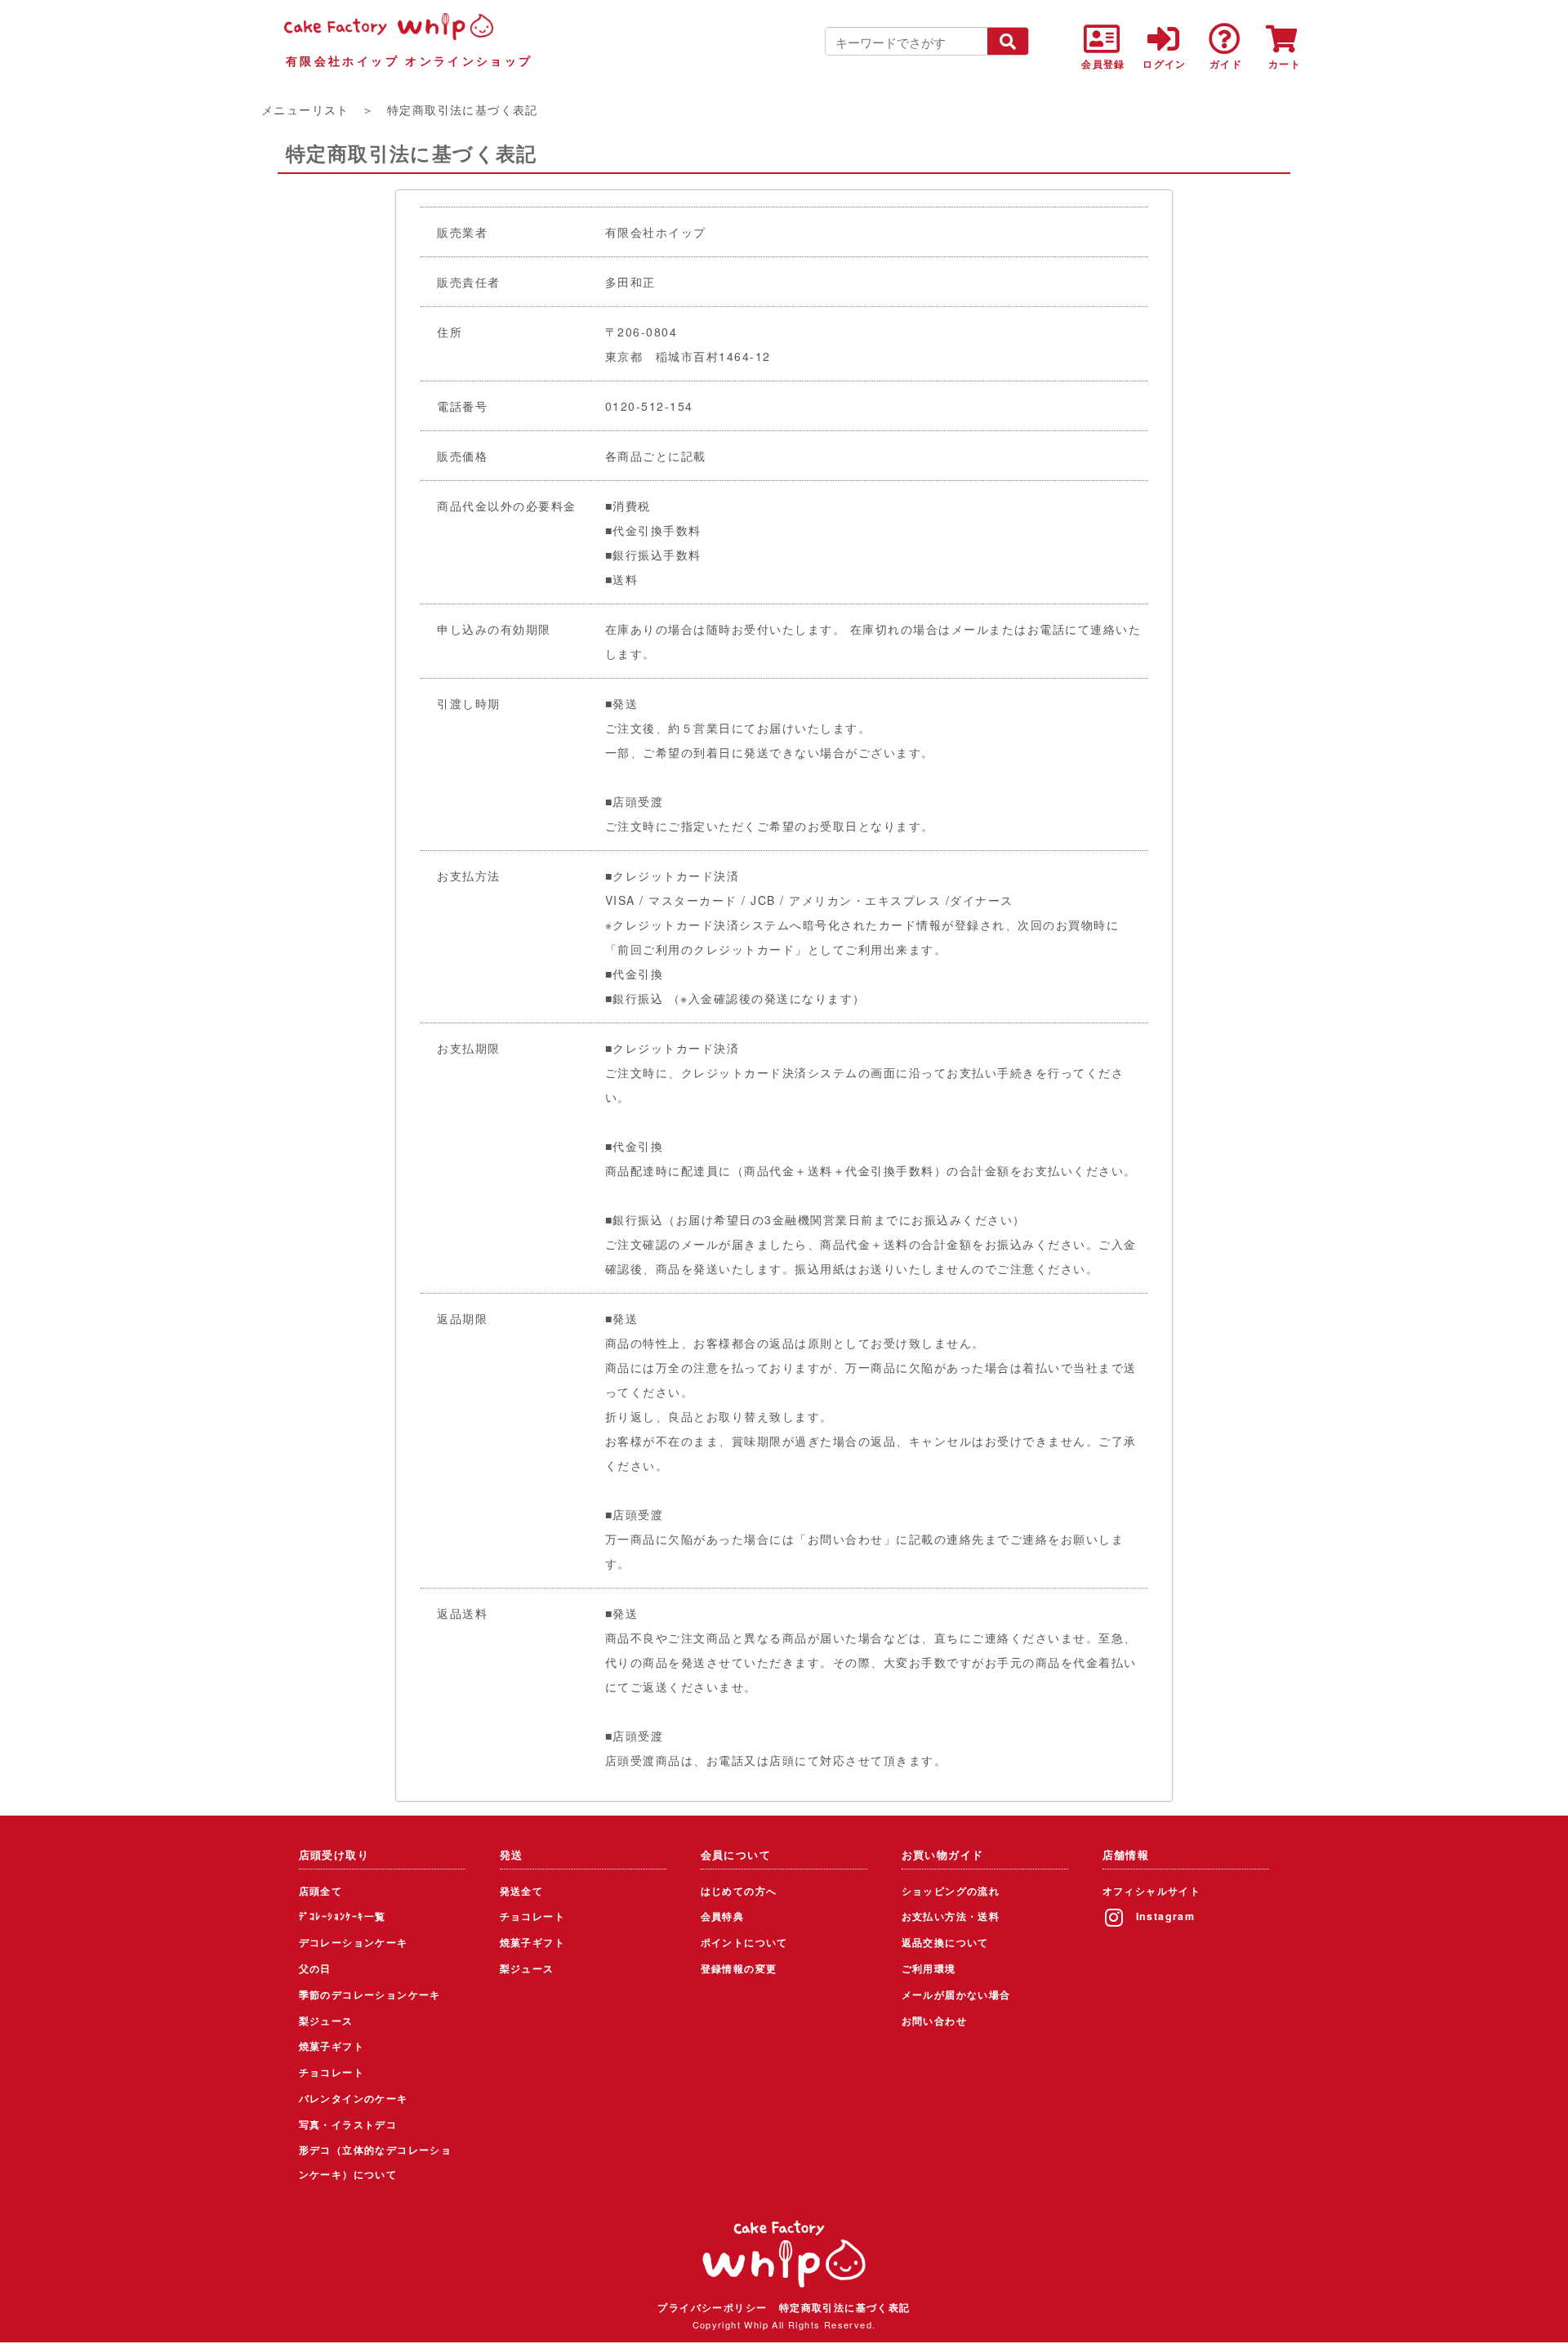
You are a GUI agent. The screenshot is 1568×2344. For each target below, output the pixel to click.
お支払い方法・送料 (951, 1916)
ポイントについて (744, 1942)
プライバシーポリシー (712, 2307)
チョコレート (332, 2072)
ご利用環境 (929, 1968)
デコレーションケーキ (354, 1942)
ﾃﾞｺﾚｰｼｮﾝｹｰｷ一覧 (343, 1916)
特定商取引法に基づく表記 (845, 2307)
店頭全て (321, 1891)
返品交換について (945, 1942)
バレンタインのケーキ (354, 2098)
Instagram (1166, 1916)
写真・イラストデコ (348, 2124)
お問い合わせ (934, 2021)
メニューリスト (305, 109)
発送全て (522, 1891)
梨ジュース (326, 2021)
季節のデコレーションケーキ (370, 1994)
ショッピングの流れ (951, 1891)
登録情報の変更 (739, 1968)
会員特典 (723, 1916)
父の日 (315, 1968)
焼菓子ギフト (332, 2046)
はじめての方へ (739, 1891)
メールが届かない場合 (956, 1994)
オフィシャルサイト (1152, 1891)
